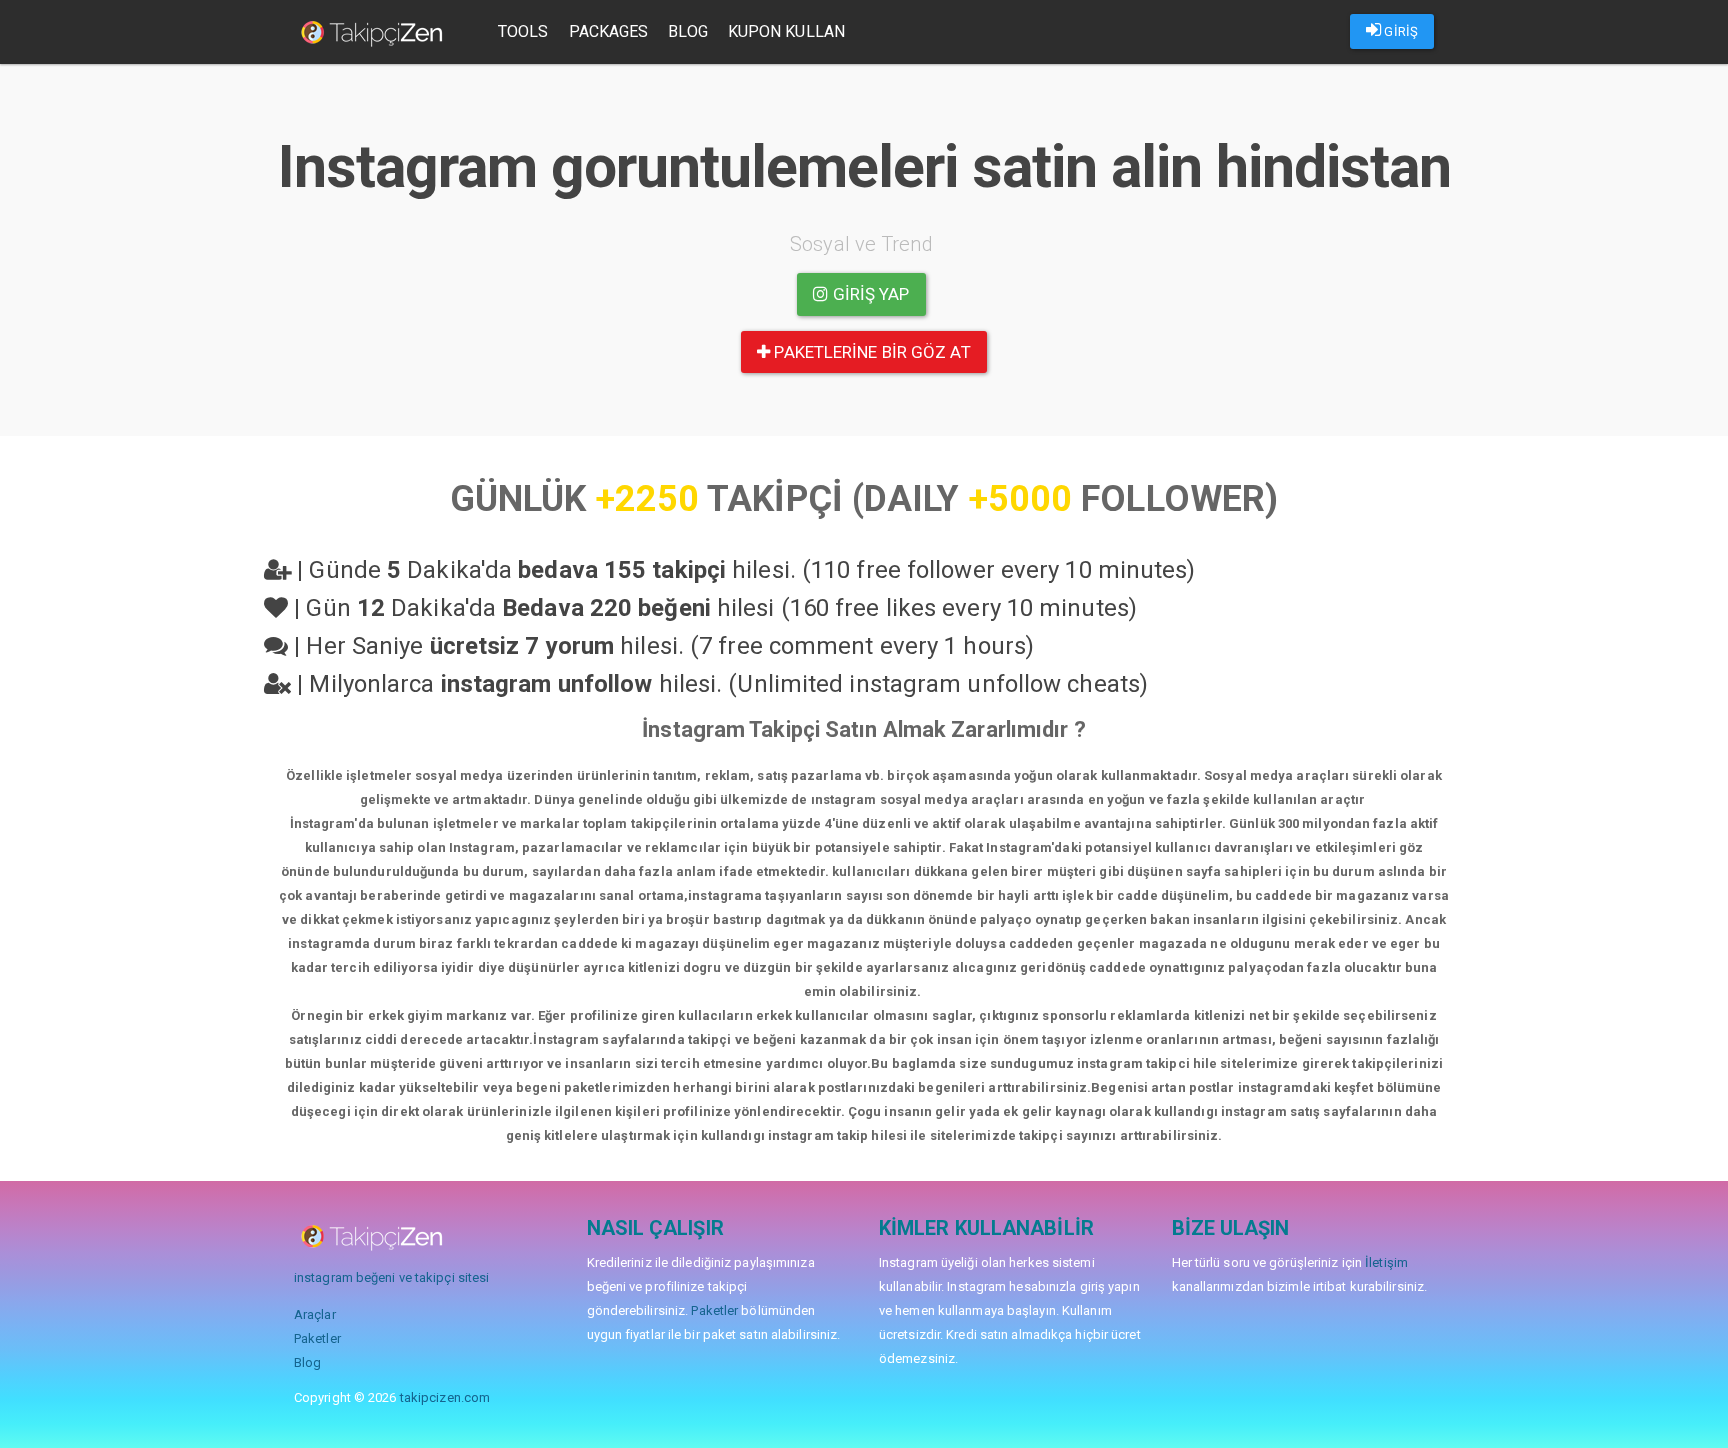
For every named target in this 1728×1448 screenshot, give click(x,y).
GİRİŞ (1399, 31)
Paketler (317, 1338)
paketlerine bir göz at (870, 352)
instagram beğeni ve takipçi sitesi (391, 1277)
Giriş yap (869, 294)
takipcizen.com (445, 1397)
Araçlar (315, 1314)
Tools (523, 31)
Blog (687, 31)
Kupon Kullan (786, 31)
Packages (609, 31)
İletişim (1386, 1262)
